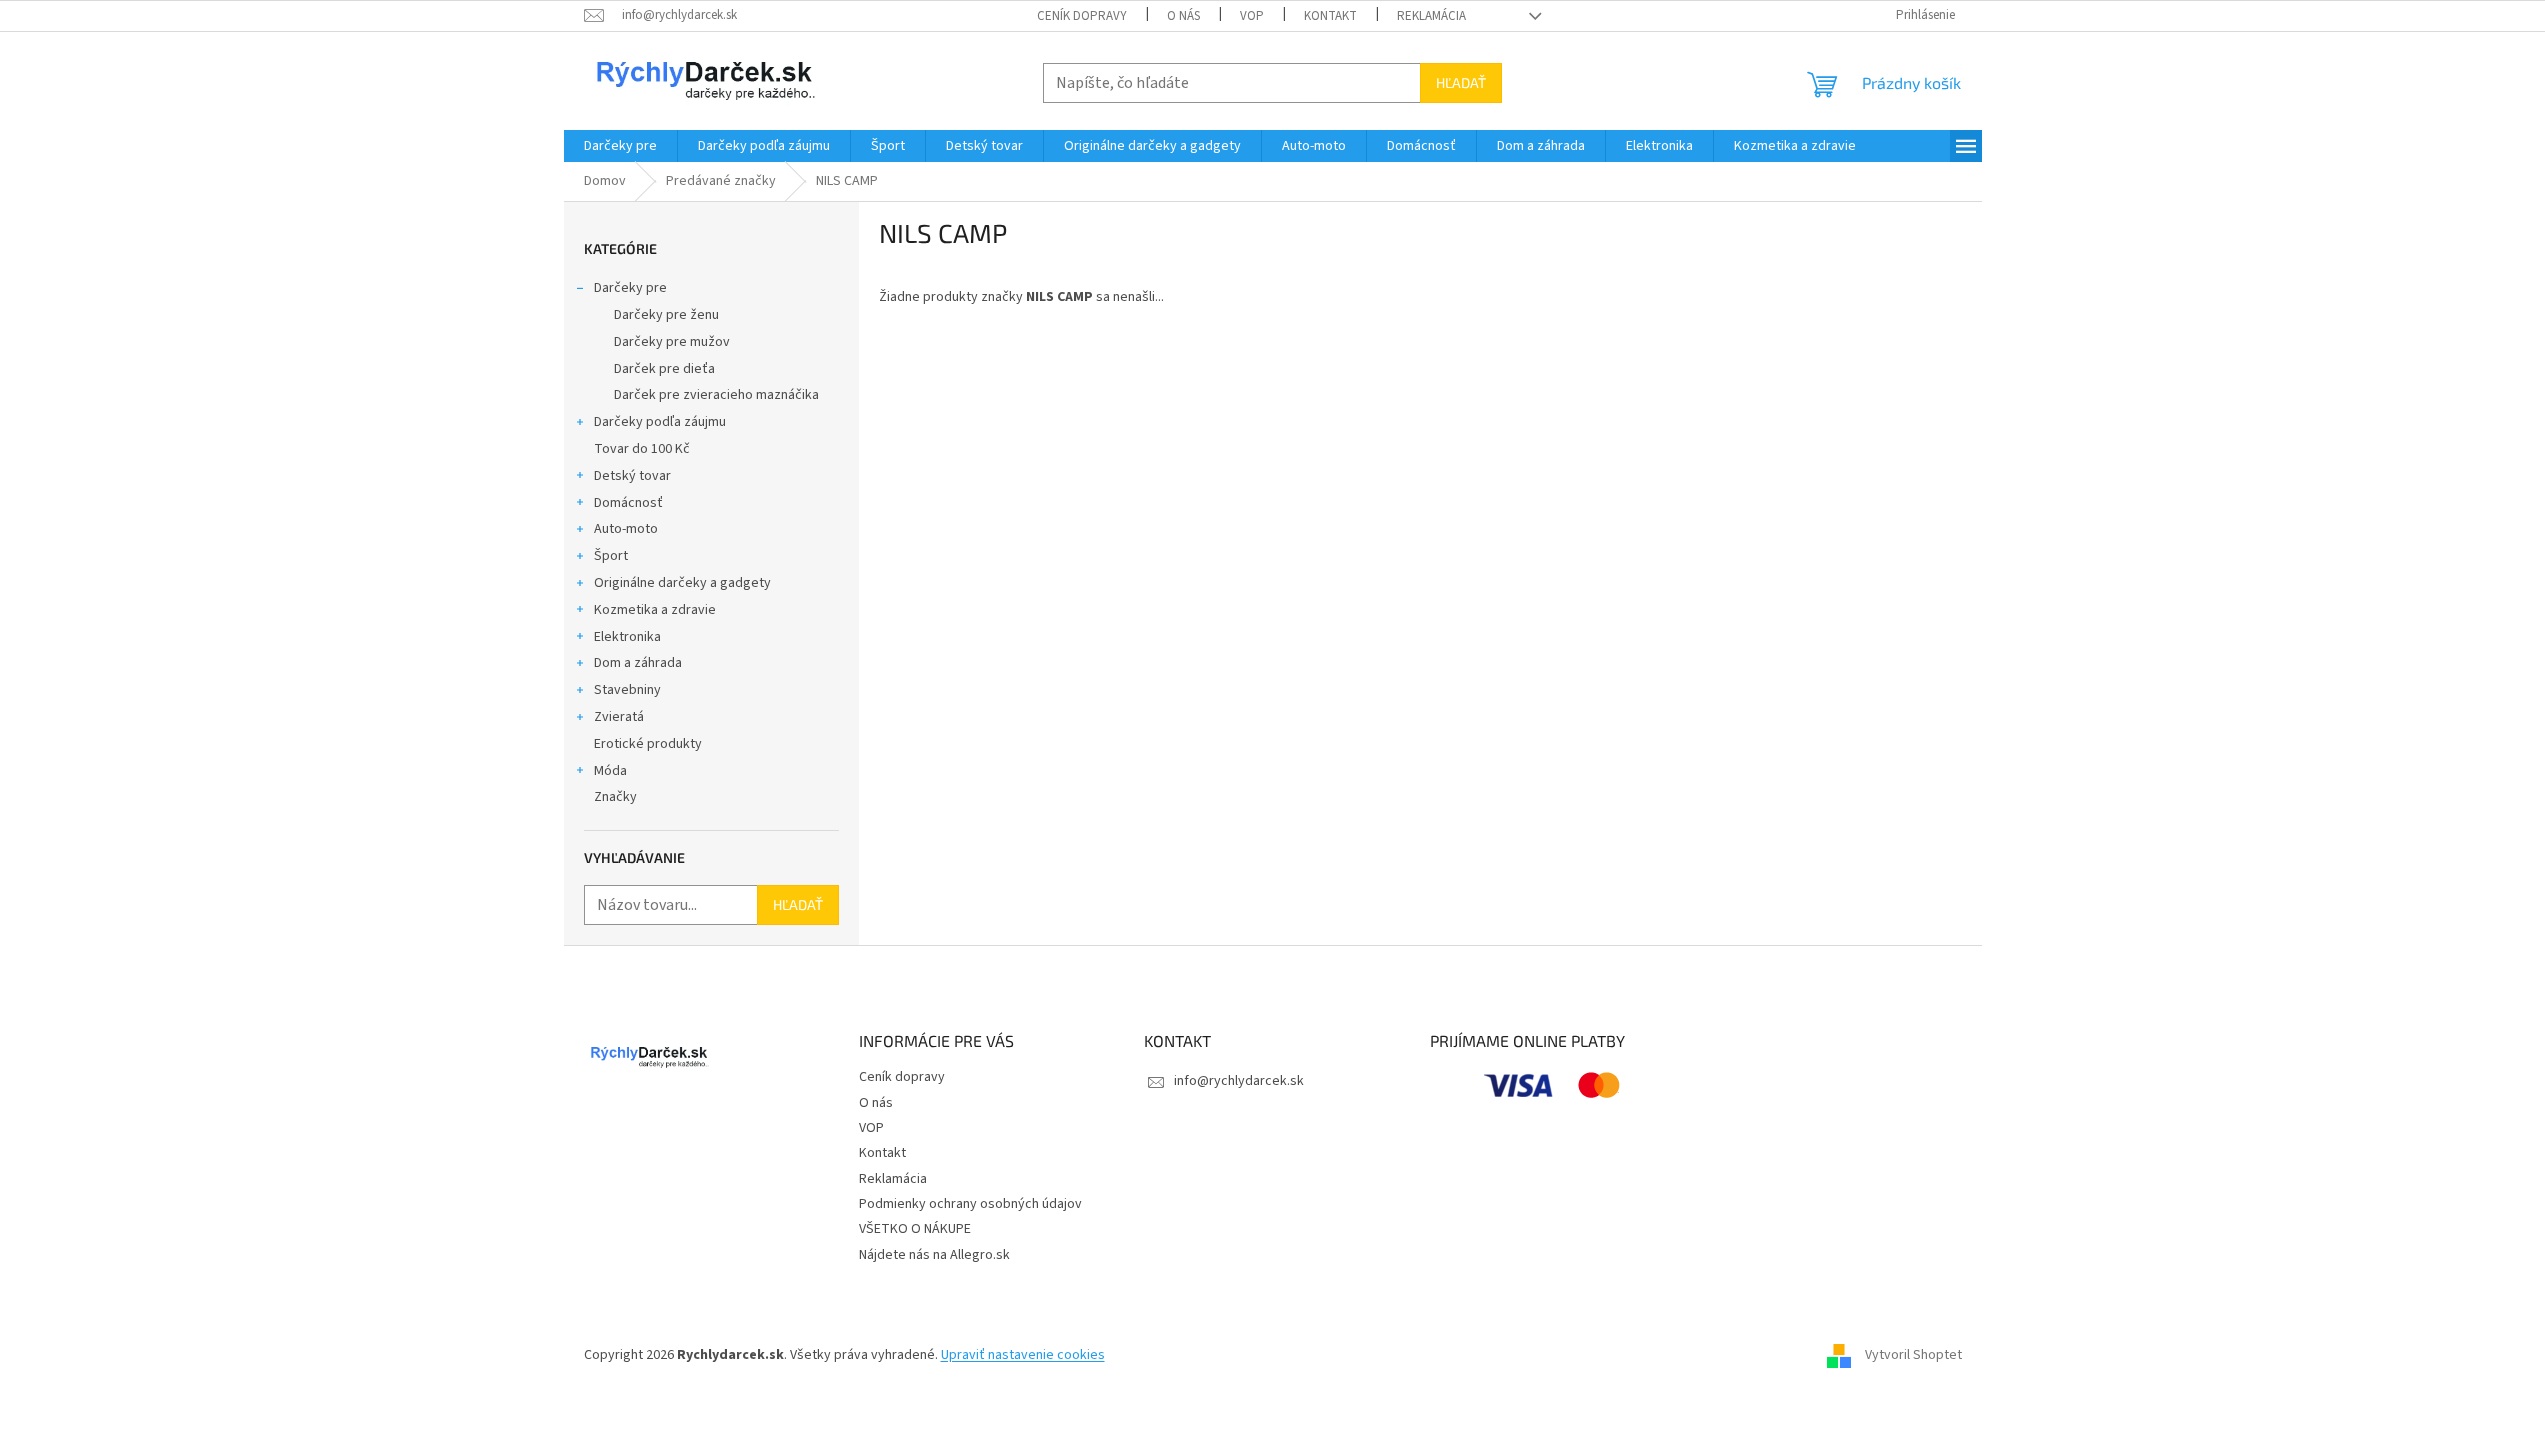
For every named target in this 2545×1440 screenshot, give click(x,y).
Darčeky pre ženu (666, 315)
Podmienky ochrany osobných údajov (970, 1204)
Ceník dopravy (1082, 16)
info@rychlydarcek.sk (1239, 1081)
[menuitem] (620, 146)
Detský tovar (632, 476)
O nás (1183, 16)
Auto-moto (626, 529)
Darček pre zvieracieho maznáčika (716, 395)
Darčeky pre (630, 288)
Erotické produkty (648, 744)
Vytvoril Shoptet (1913, 1355)
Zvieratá (619, 717)
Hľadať (1461, 82)
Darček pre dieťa (664, 369)
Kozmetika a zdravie (655, 610)
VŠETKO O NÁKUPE (915, 1229)
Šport (611, 556)
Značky (615, 797)
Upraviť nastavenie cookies (1023, 1355)
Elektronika (627, 637)
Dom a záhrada (638, 663)
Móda (610, 771)
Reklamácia (1431, 16)
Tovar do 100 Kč (642, 449)
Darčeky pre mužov (672, 342)
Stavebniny (627, 690)
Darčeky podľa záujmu (660, 422)
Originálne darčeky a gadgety (682, 583)
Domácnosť (628, 503)
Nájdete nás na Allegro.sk (934, 1255)
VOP (1252, 16)
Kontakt (1330, 16)
